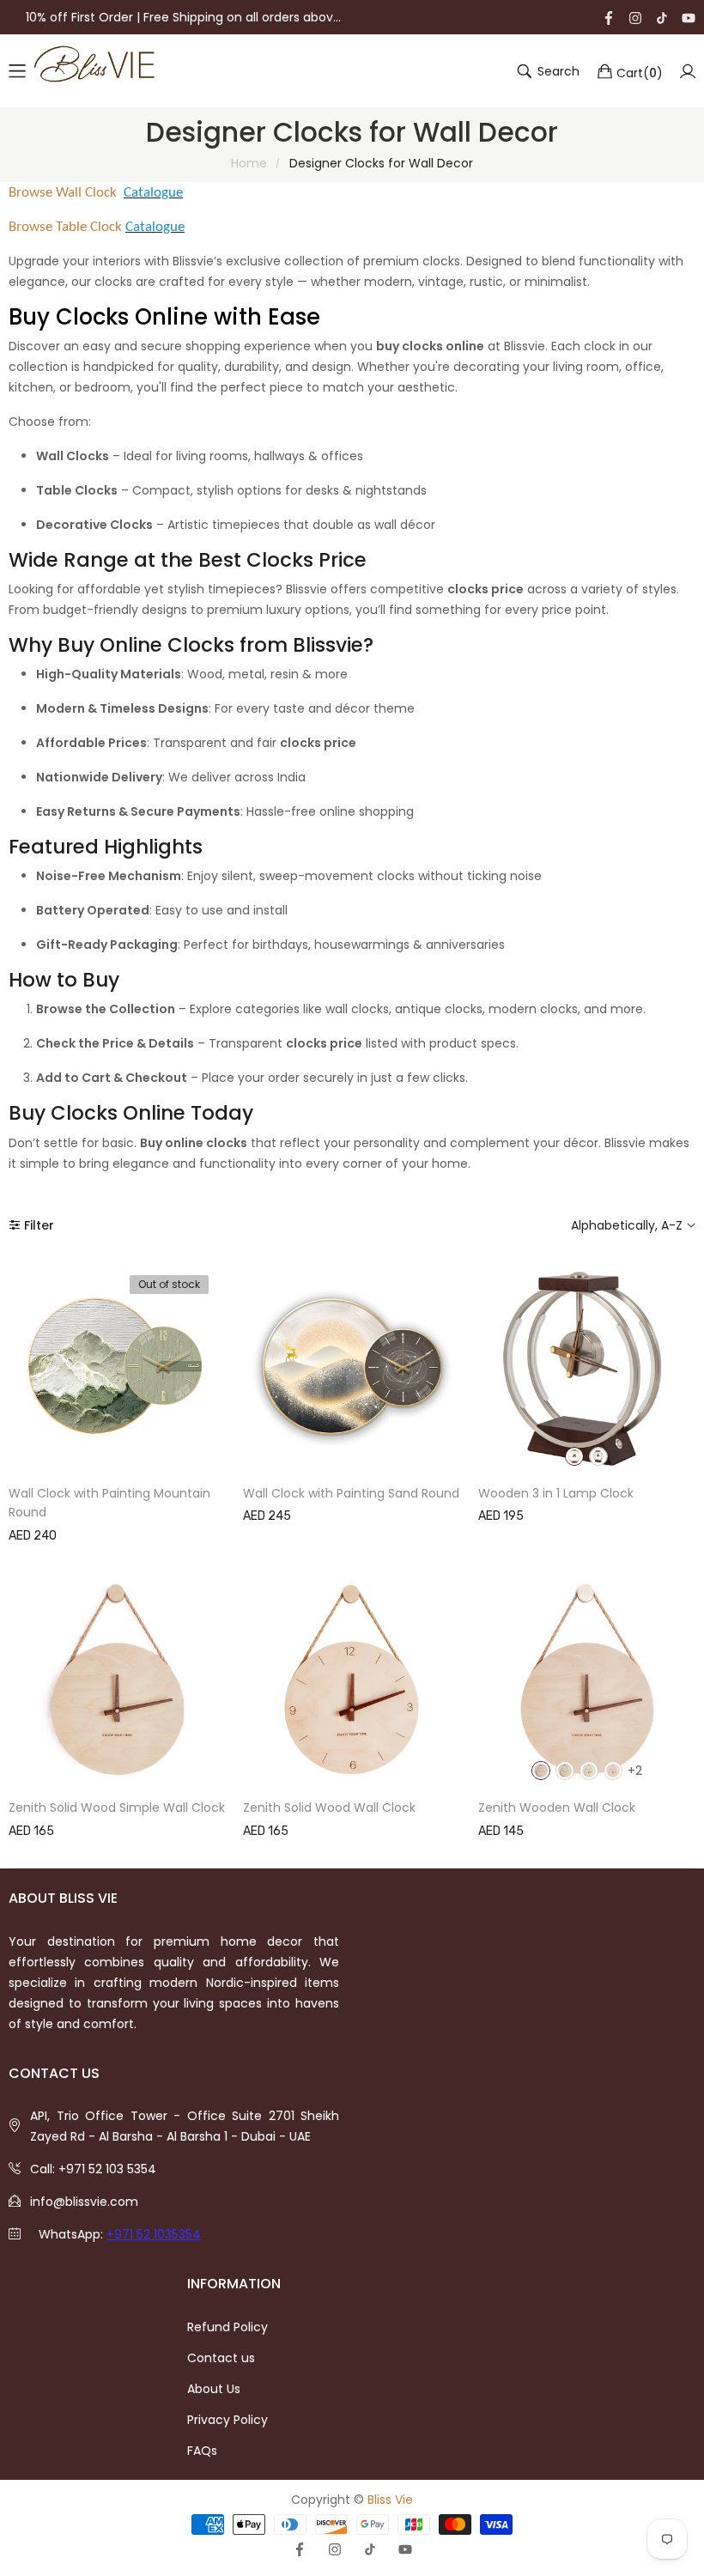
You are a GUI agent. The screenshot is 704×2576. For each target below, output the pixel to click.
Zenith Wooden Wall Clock (557, 1807)
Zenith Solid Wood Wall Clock (329, 1807)
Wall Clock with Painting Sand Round (351, 1493)
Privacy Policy (228, 2420)
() (640, 72)
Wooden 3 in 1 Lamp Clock (556, 1493)
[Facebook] (609, 17)
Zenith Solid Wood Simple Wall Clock (117, 1807)
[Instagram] (635, 17)
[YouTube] (689, 17)
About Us (214, 2389)
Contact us (221, 2358)
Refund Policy (228, 2327)
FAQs (202, 2451)
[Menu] (17, 71)
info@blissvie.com (84, 2202)
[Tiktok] (662, 17)
